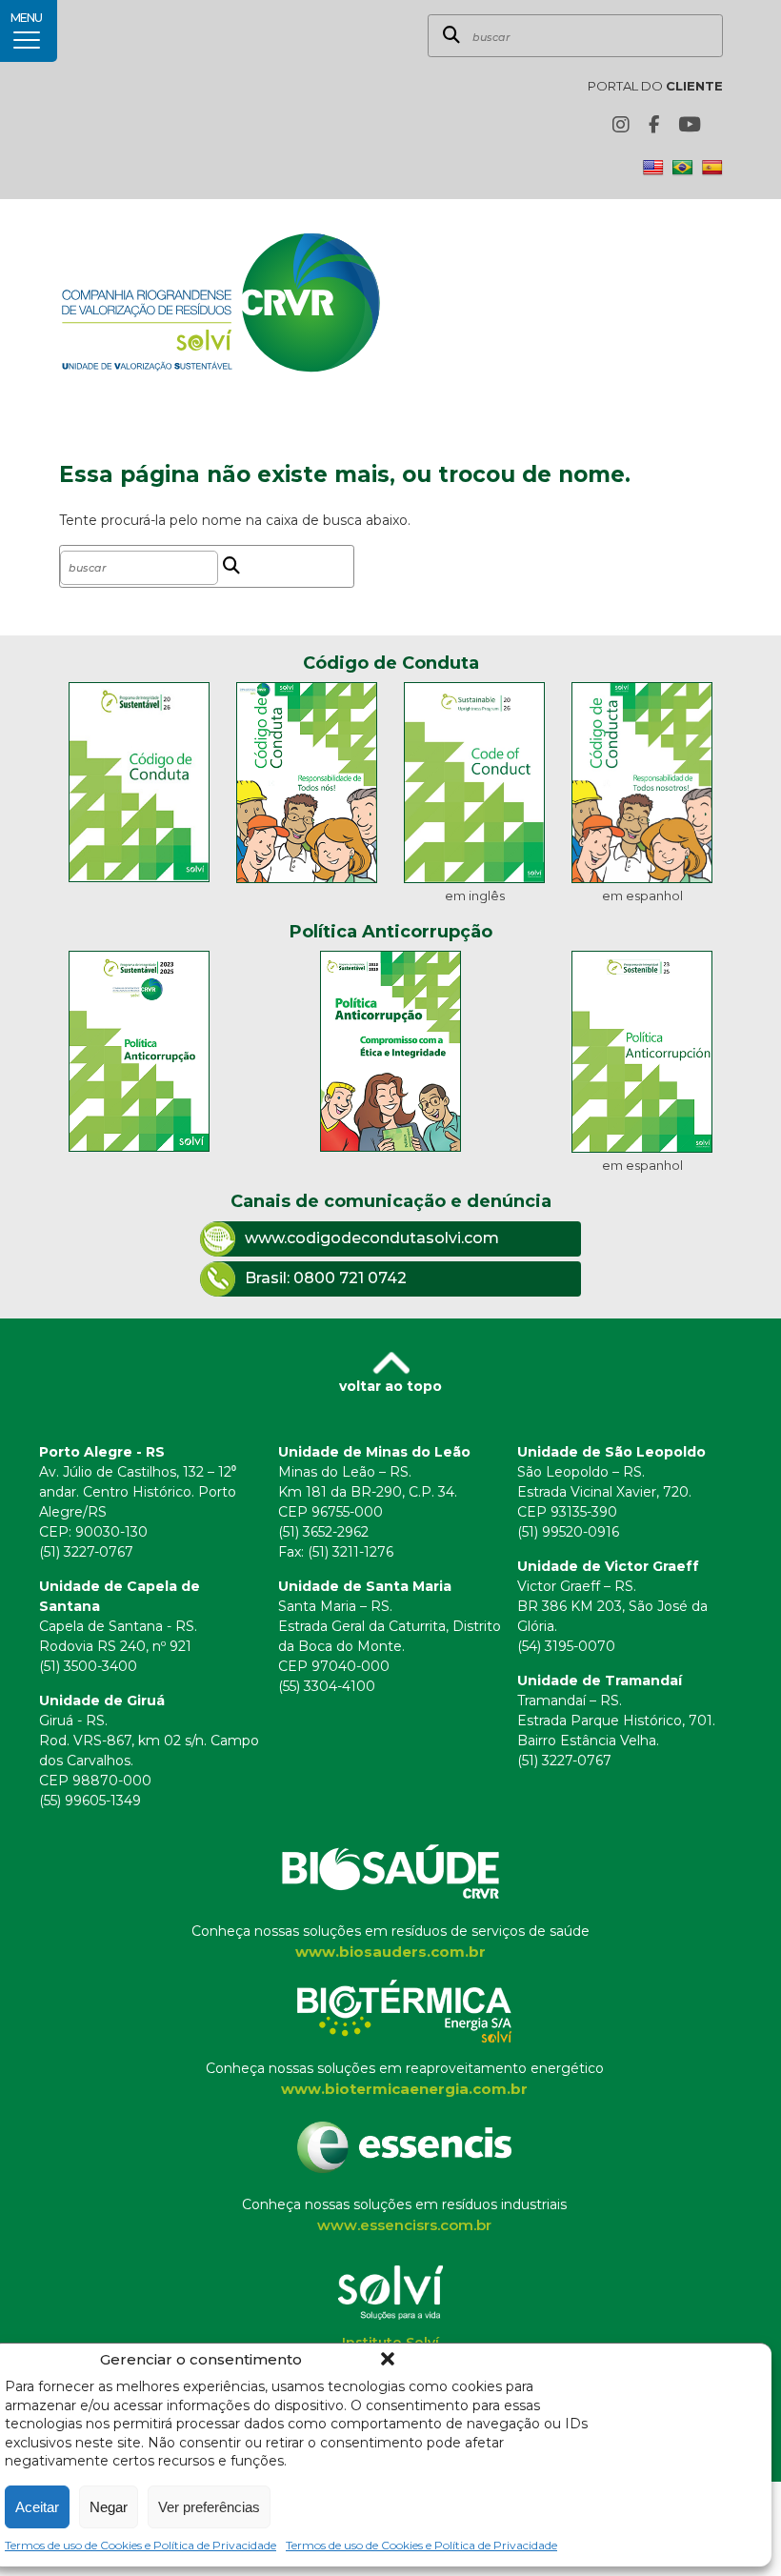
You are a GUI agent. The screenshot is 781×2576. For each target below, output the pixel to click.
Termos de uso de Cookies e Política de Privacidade (140, 2545)
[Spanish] (712, 168)
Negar (109, 2507)
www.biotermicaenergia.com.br (404, 2089)
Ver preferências (209, 2507)
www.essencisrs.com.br (404, 2225)
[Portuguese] (683, 168)
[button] (388, 2359)
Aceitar (37, 2507)
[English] (653, 168)
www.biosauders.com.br (390, 1952)
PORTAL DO (655, 86)
